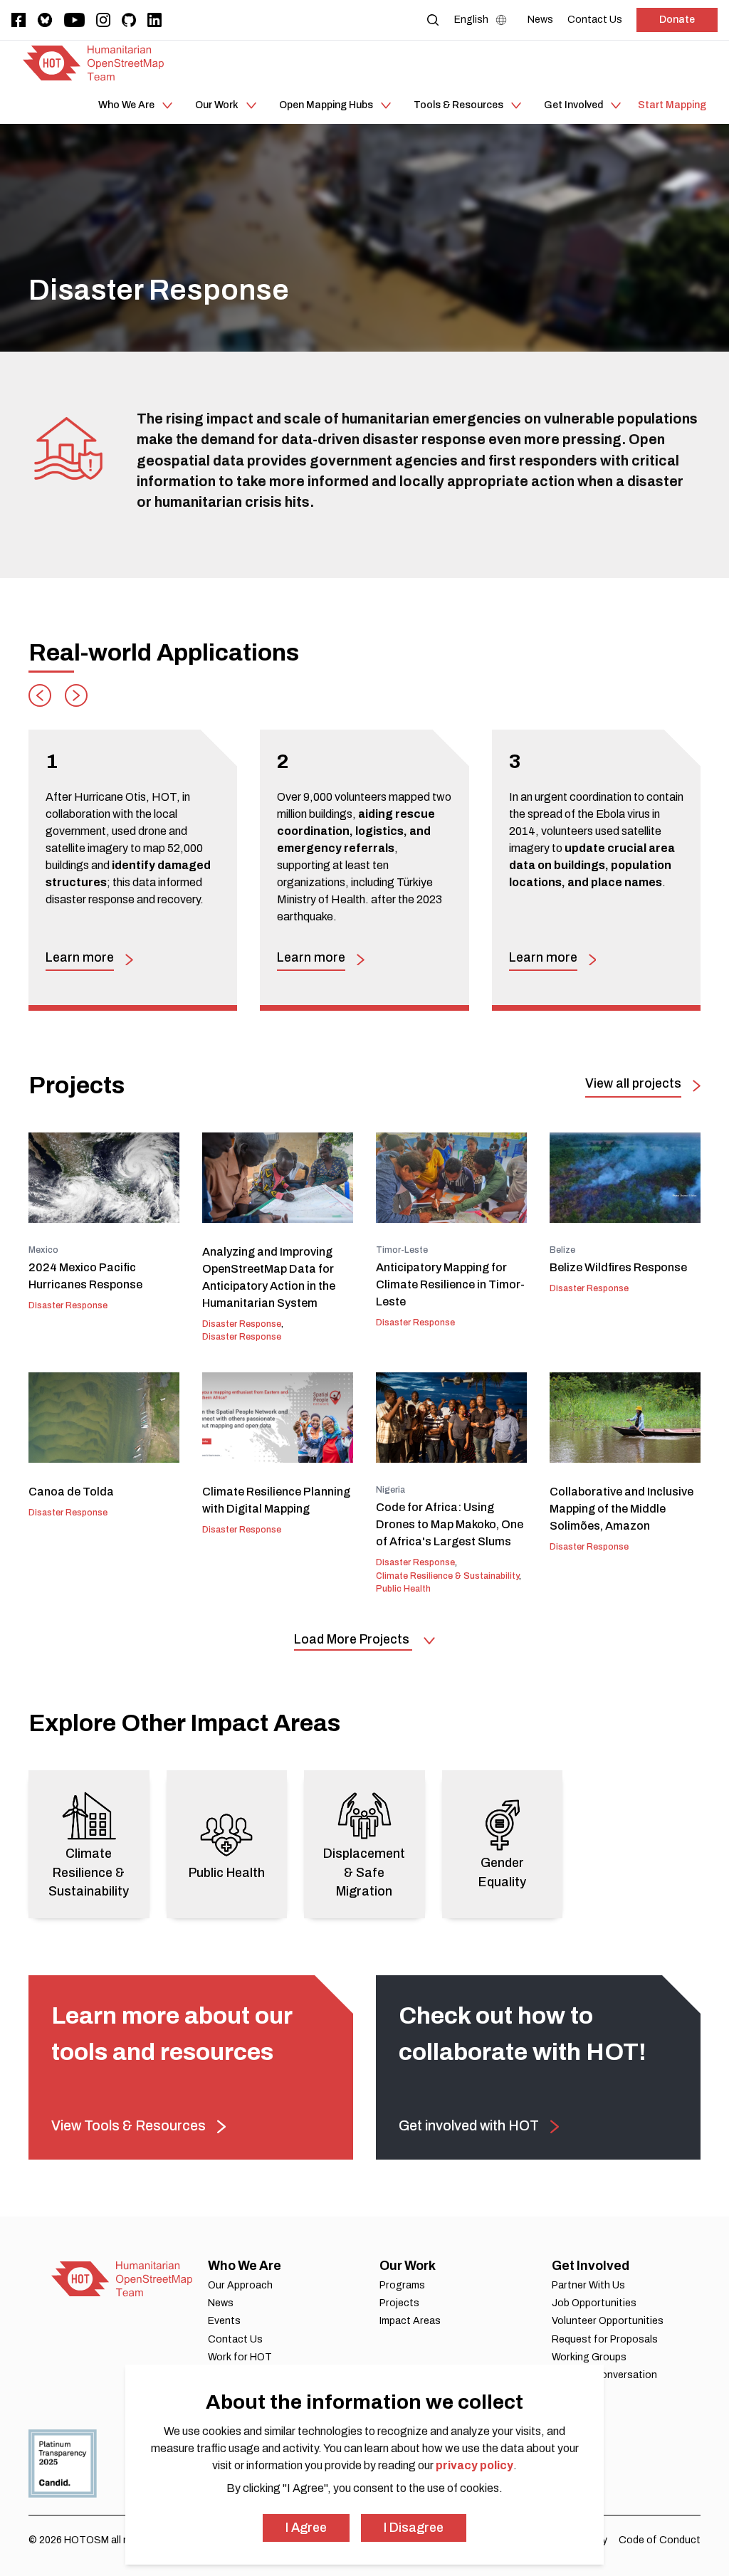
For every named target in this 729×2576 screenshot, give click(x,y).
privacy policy (474, 2465)
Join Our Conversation (604, 2375)
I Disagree (414, 2528)
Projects (399, 2303)
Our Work (408, 2266)
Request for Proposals (605, 2339)
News (221, 2303)
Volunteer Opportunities (608, 2321)
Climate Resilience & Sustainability (447, 1576)
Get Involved (591, 2266)
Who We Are (245, 2266)
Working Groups (589, 2357)
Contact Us (235, 2339)
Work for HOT (240, 2357)
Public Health (403, 1589)
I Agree (306, 2528)
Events (224, 2321)
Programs (402, 2285)
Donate (677, 20)
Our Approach (240, 2285)
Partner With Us (588, 2285)
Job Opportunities (594, 2303)
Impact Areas (410, 2321)
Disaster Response (68, 1305)
